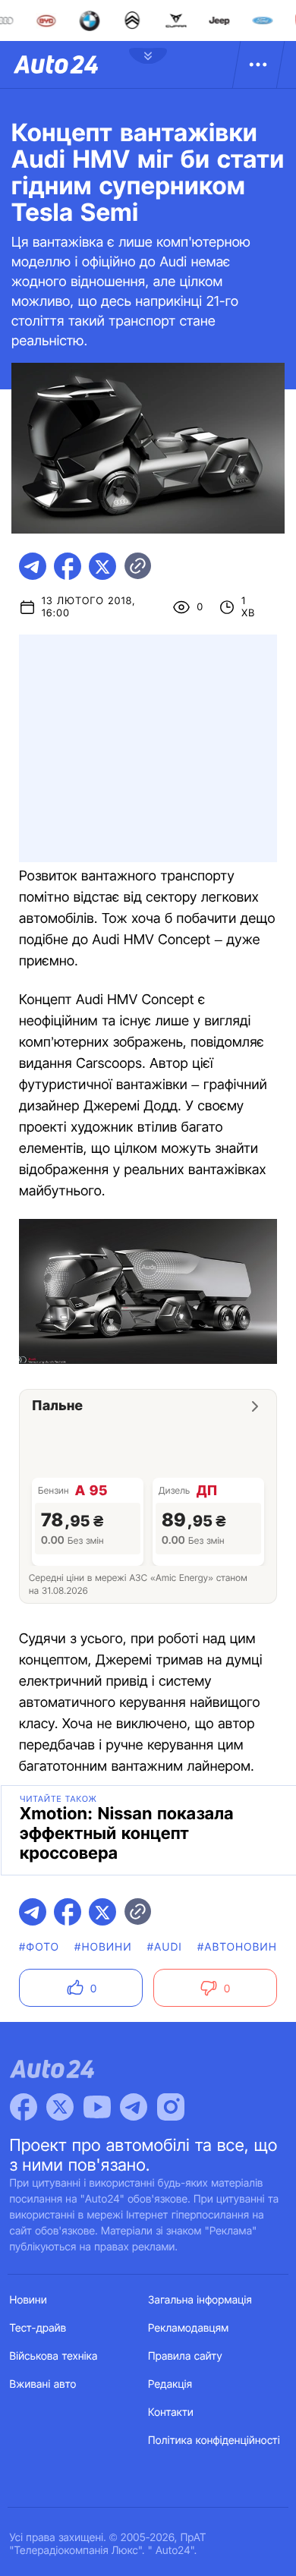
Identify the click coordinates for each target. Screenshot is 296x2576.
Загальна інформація (200, 2300)
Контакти (171, 2412)
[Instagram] (171, 2107)
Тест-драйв (38, 2328)
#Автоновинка (245, 1947)
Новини (28, 2300)
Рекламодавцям (189, 2328)
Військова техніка (54, 2356)
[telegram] (33, 566)
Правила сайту (185, 2356)
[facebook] (68, 566)
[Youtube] (97, 2107)
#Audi (165, 1947)
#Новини (103, 1947)
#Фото (39, 1947)
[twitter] (102, 566)
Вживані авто (43, 2384)
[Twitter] (60, 2107)
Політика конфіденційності (214, 2441)
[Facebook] (24, 2107)
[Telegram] (134, 2107)
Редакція (170, 2384)
